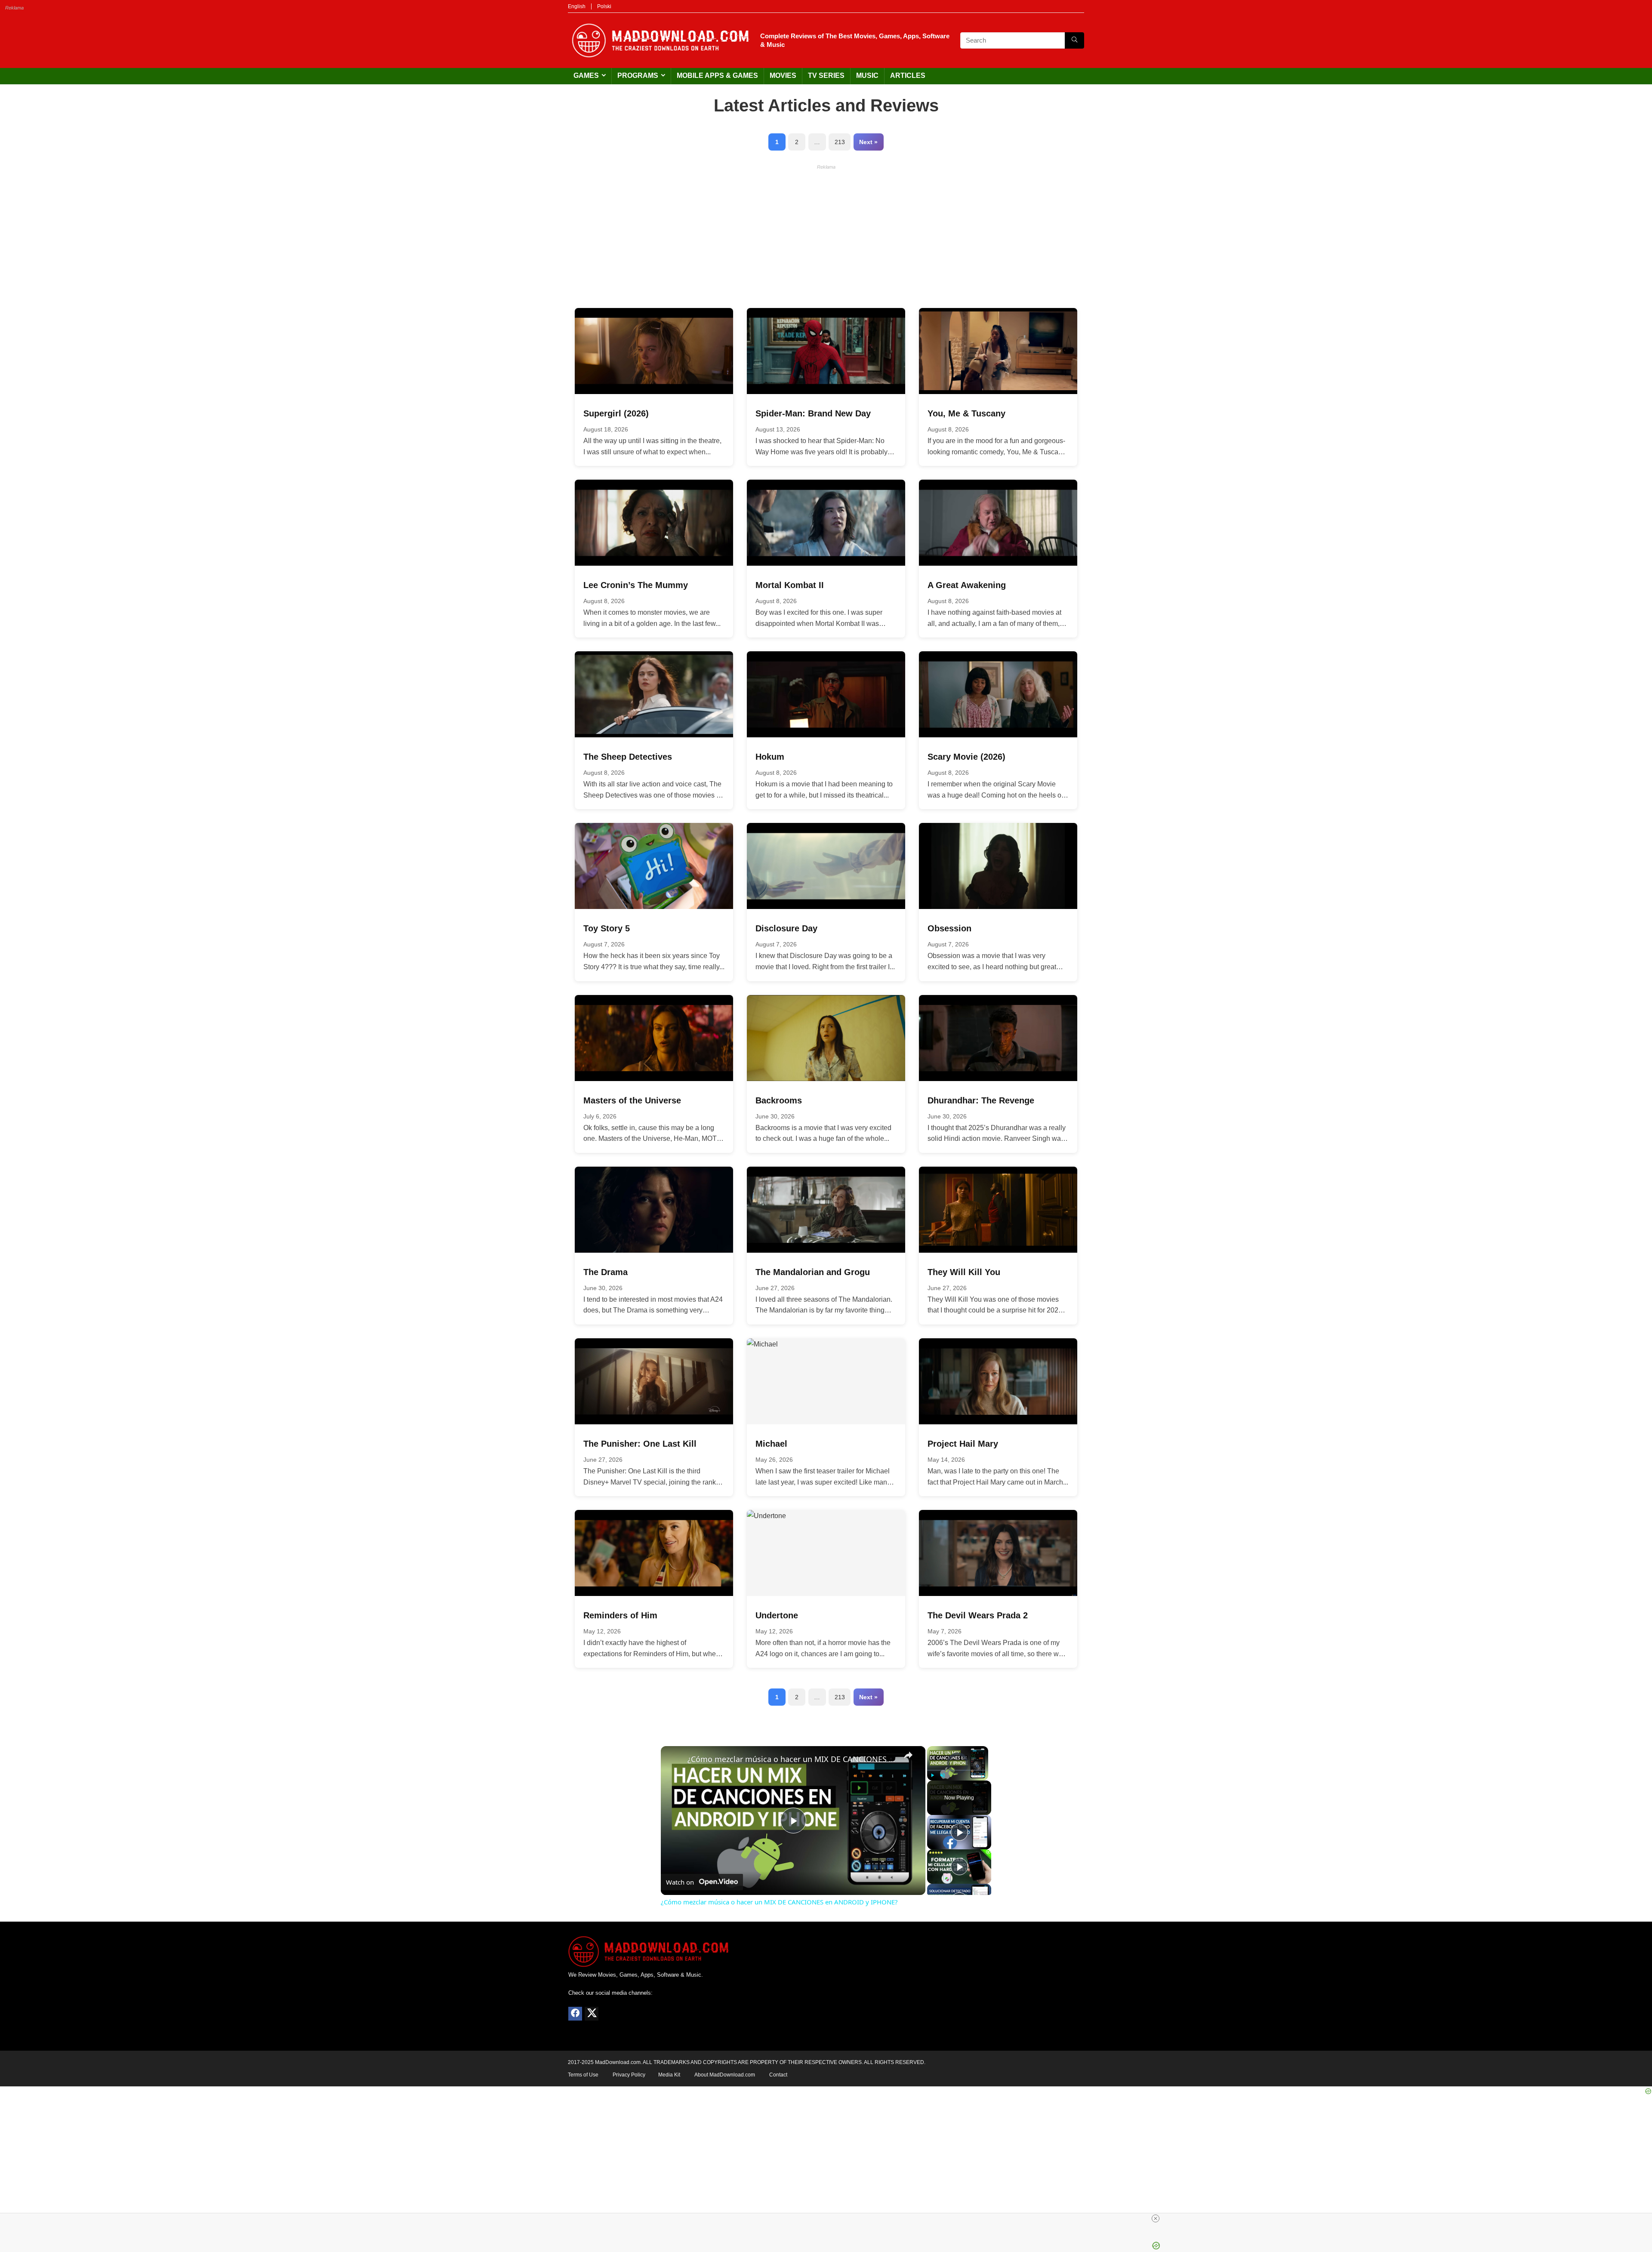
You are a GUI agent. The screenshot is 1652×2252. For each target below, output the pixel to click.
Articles (908, 75)
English (577, 6)
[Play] (932, 1775)
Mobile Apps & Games (717, 75)
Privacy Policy (629, 2075)
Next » (868, 142)
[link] (675, 1760)
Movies (783, 75)
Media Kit (669, 2075)
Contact (778, 2075)
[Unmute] (943, 1775)
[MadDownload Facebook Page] (575, 2014)
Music (867, 75)
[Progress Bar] (958, 1770)
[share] (908, 1755)
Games (586, 75)
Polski (604, 6)
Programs (638, 75)
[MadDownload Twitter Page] (592, 2014)
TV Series (826, 75)
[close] (829, 2218)
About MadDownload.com (725, 2075)
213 (840, 142)
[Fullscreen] (983, 1775)
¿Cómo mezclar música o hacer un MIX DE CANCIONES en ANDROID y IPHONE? (792, 1759)
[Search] (1074, 40)
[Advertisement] (826, 234)
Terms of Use (583, 2075)
